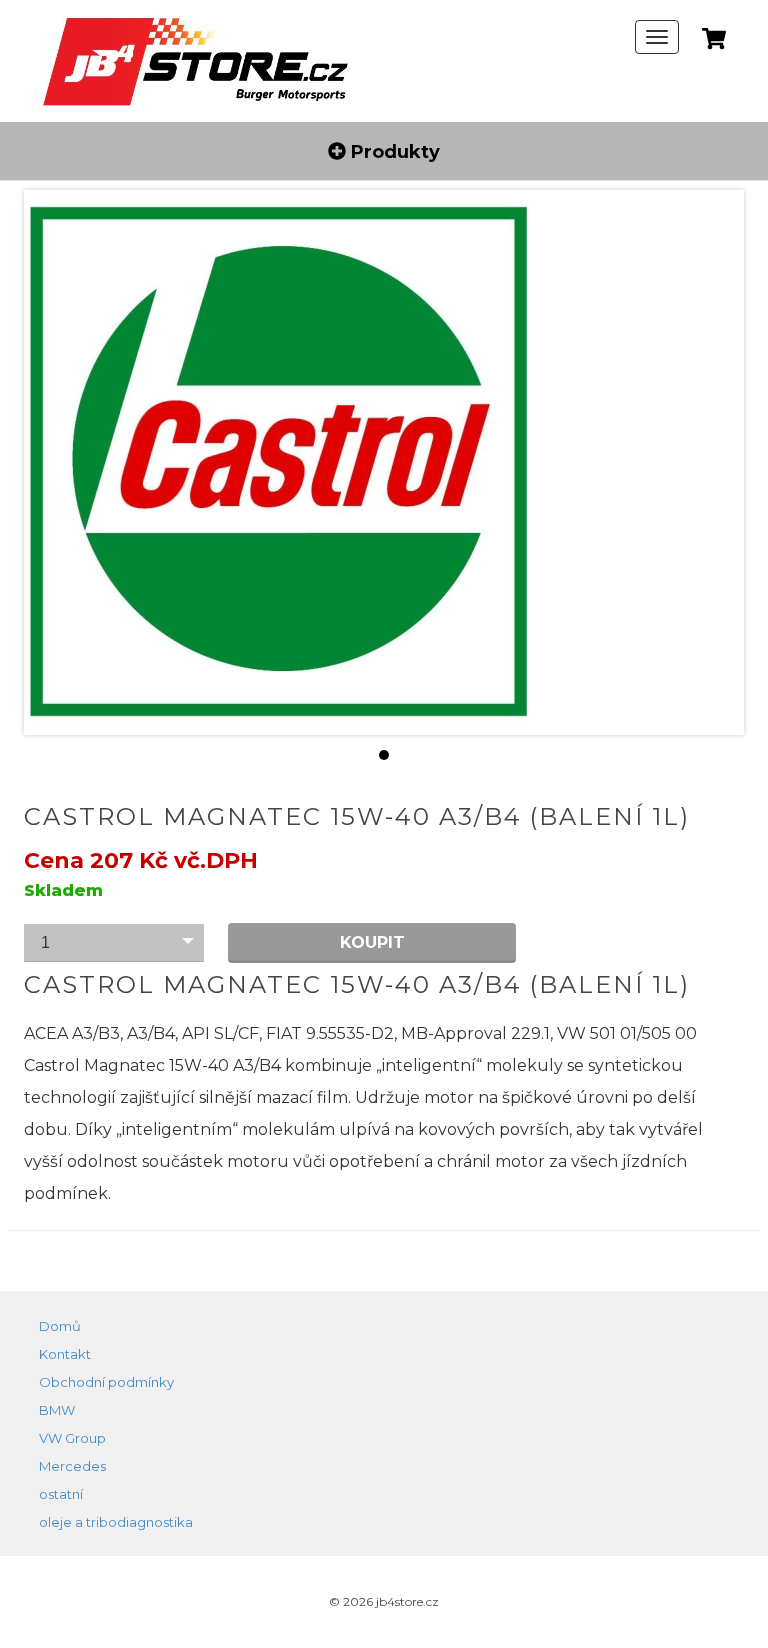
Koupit (372, 942)
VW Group (72, 1438)
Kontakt (65, 1354)
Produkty (393, 151)
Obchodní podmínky (106, 1382)
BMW (57, 1410)
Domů (60, 1326)
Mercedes (72, 1466)
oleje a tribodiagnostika (116, 1522)
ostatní (61, 1494)
